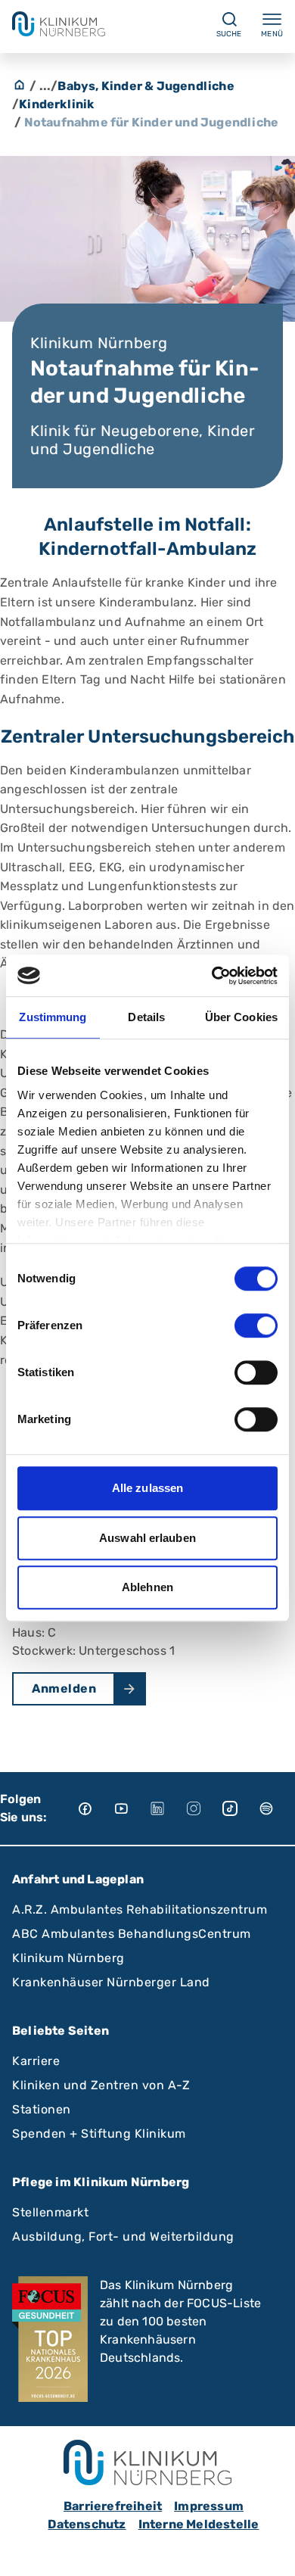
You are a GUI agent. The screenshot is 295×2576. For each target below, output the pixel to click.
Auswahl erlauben (147, 1538)
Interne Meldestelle (199, 2524)
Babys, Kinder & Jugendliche (146, 86)
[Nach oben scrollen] (269, 2550)
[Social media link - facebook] (95, 1808)
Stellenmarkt (50, 2212)
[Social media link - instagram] (204, 1808)
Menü (272, 34)
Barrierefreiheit (113, 2506)
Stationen (42, 2109)
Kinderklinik (56, 104)
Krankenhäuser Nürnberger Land (111, 1982)
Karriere (36, 2061)
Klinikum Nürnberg (68, 1958)
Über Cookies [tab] (241, 1017)
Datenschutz (87, 2524)
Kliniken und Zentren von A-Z (101, 2085)
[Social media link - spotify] (277, 1808)
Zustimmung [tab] (53, 1017)
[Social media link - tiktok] (241, 1808)
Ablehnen (147, 1587)
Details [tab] (146, 1017)
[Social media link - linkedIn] (168, 1808)
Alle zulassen (147, 1488)
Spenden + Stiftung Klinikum (99, 2134)
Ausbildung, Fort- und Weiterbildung (123, 2236)
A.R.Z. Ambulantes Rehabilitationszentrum (140, 1909)
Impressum (209, 2506)
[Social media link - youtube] (132, 1808)
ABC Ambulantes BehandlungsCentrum (132, 1934)
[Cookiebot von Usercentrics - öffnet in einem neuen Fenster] (212, 976)
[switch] (256, 1325)
